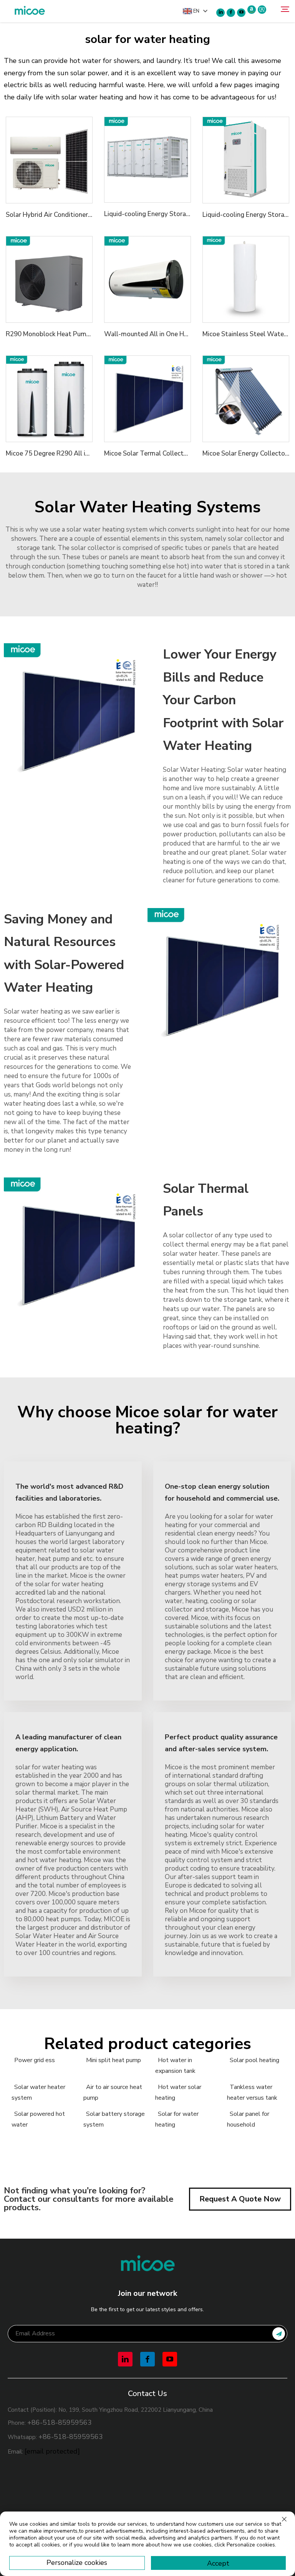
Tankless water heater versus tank (252, 2092)
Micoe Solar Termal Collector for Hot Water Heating (181, 453)
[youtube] (241, 13)
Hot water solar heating (178, 2092)
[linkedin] (220, 13)
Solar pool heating (254, 2060)
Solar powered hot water (38, 2119)
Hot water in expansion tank (175, 2066)
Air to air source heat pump (113, 2092)
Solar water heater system (38, 2092)
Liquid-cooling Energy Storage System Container (176, 214)
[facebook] (231, 13)
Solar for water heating (177, 2119)
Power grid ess (35, 2060)
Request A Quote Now (240, 2199)
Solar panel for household (248, 2119)
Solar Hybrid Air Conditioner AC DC (57, 215)
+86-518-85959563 (60, 2422)
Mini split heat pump (114, 2060)
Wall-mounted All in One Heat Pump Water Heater (180, 334)
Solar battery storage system (114, 2119)
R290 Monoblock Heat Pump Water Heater (69, 334)
